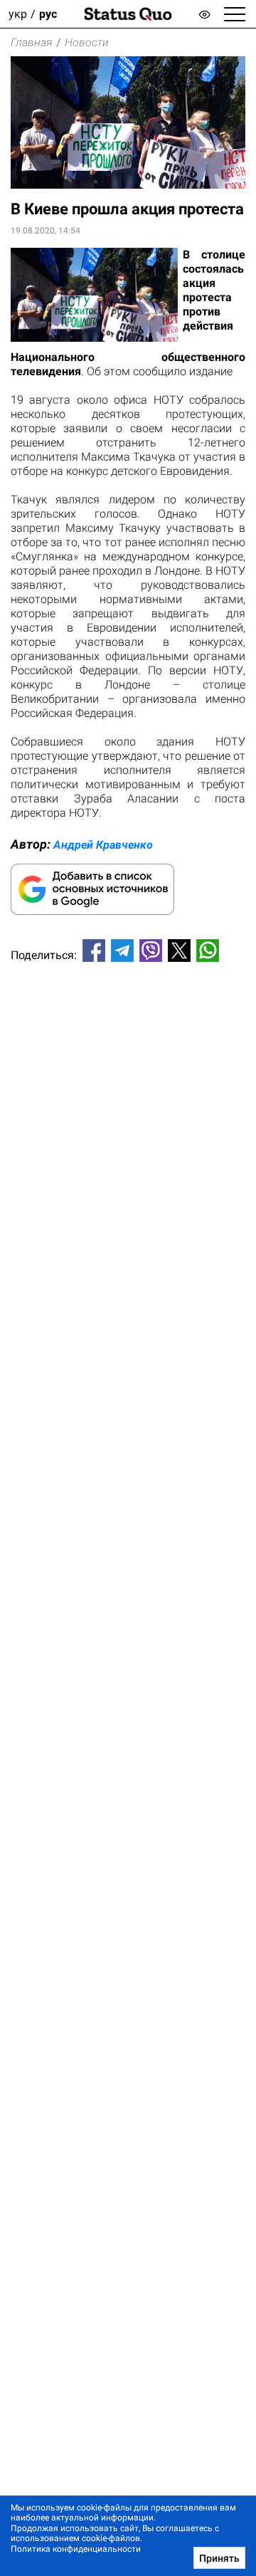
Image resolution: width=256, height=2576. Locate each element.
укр (18, 14)
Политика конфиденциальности (76, 2549)
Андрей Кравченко (103, 845)
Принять (219, 2558)
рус (48, 14)
